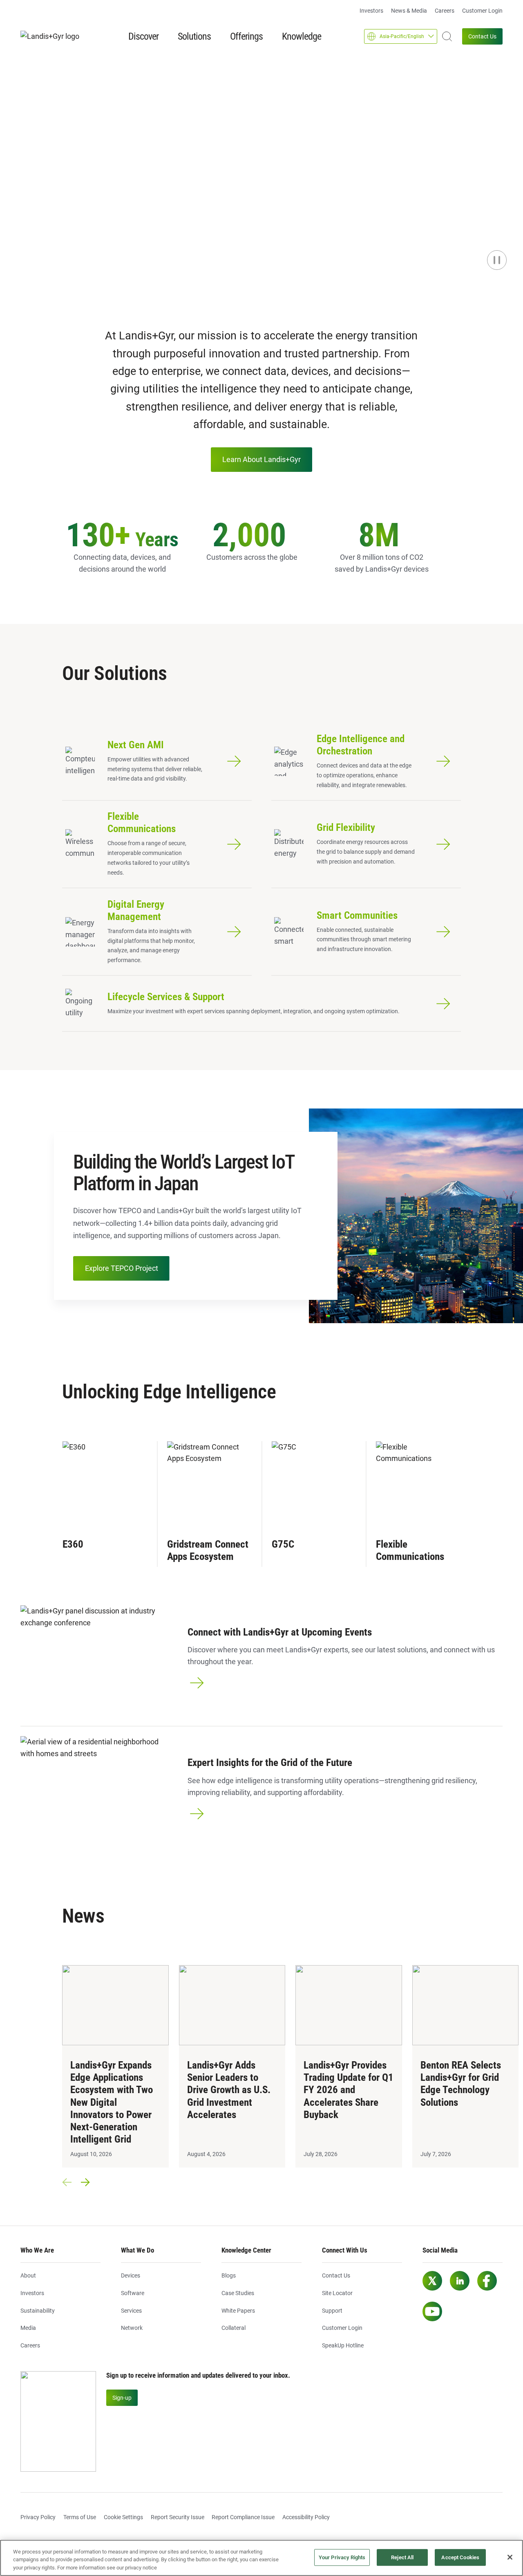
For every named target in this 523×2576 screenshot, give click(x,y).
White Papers (238, 2311)
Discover (143, 36)
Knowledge (302, 36)
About (28, 2275)
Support (332, 2311)
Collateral (234, 2328)
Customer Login (482, 11)
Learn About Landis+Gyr (261, 459)
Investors (371, 11)
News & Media (409, 11)
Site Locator (337, 2293)
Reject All (402, 2557)
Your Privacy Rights (342, 2557)
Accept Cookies (460, 2557)
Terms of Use (80, 2517)
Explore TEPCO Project (122, 1268)
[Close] (510, 2557)
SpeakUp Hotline (343, 2345)
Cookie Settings (123, 2517)
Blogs (229, 2275)
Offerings (246, 36)
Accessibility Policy (306, 2517)
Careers (445, 11)
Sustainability (38, 2311)
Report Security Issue (178, 2517)
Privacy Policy (38, 2517)
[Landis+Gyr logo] (53, 37)
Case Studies (238, 2293)
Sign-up (122, 2398)
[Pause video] (497, 260)
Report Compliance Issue (243, 2517)
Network (132, 2328)
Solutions (194, 36)
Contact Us (482, 36)
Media (28, 2328)
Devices (131, 2275)
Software (133, 2293)
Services (131, 2311)
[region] (261, 2558)
